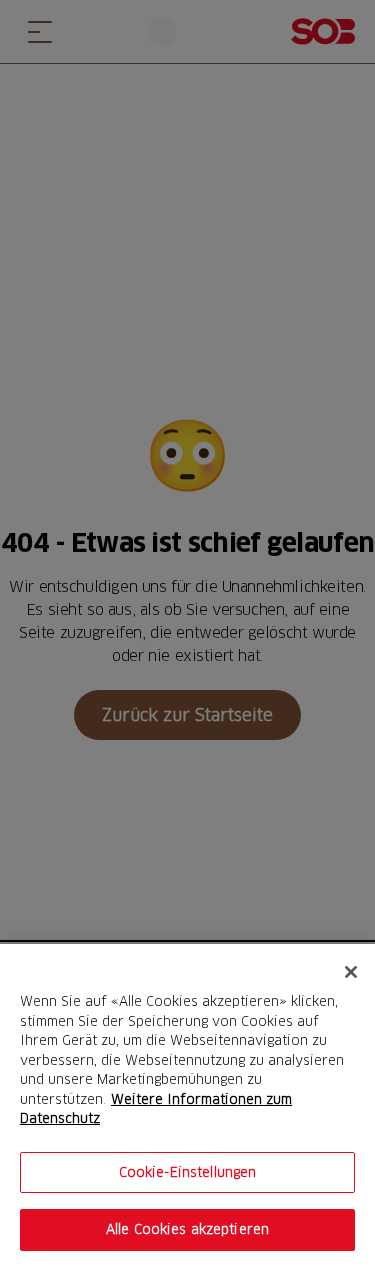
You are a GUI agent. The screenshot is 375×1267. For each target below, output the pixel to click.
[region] (187, 1105)
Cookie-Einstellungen (188, 1172)
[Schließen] (351, 972)
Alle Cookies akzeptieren (187, 1229)
